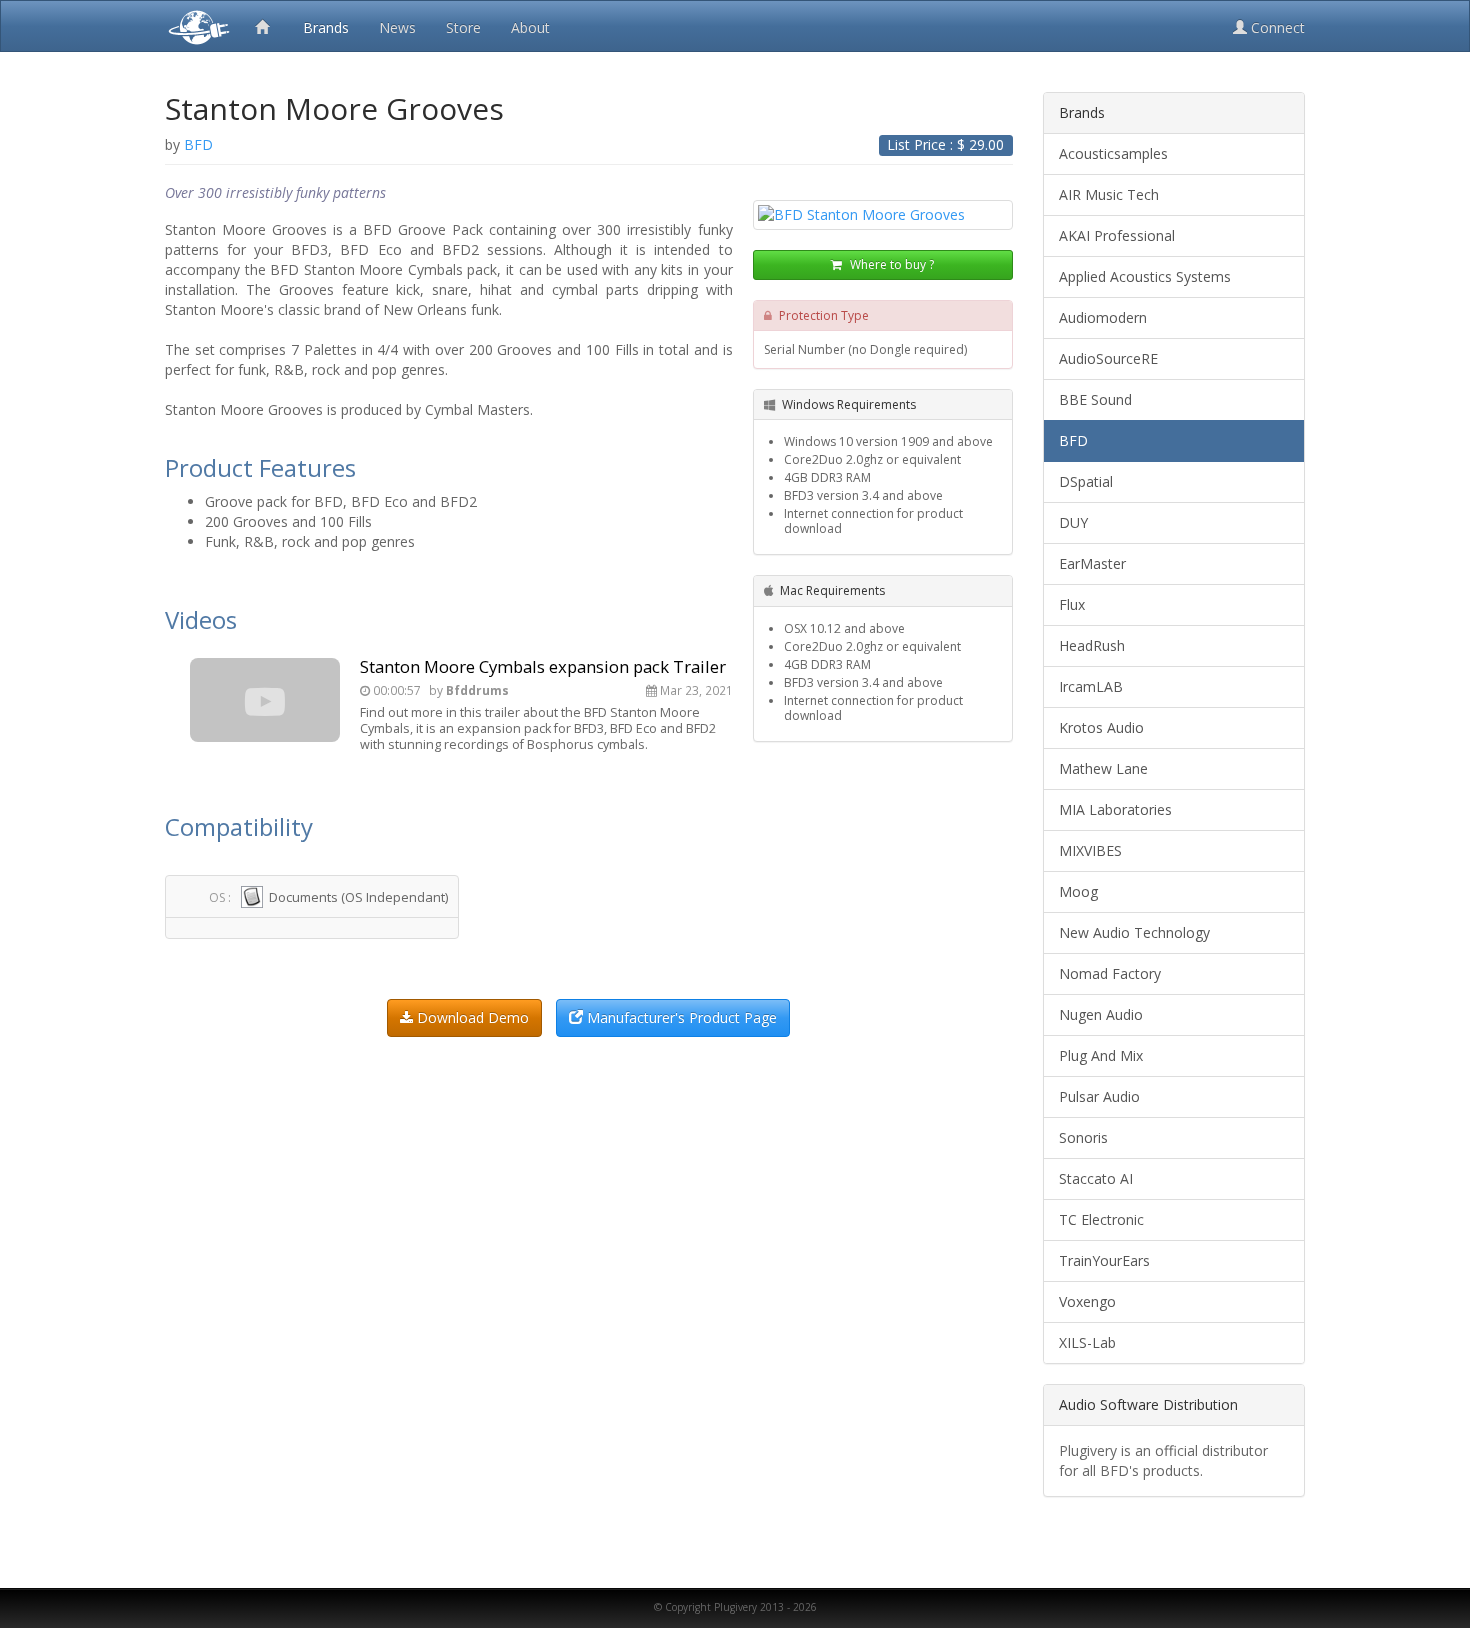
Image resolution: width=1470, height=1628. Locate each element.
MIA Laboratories (1115, 809)
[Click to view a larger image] (883, 215)
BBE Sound (1095, 399)
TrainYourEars (1104, 1260)
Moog (1078, 891)
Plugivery (195, 26)
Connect (1276, 27)
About (530, 27)
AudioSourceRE (1108, 358)
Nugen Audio (1101, 1014)
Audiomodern (1103, 317)
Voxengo (1087, 1301)
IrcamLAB (1091, 686)
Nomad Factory (1110, 973)
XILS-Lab (1087, 1342)
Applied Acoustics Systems (1145, 276)
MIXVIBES (1090, 850)
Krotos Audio (1101, 727)
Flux (1072, 604)
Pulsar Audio (1099, 1096)
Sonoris (1083, 1137)
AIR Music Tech (1109, 194)
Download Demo (471, 1017)
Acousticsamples (1113, 153)
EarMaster (1092, 563)
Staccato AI (1096, 1178)
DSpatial (1086, 481)
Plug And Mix (1101, 1055)
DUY (1073, 522)
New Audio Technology (1134, 932)
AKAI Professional (1117, 235)
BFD (1073, 440)
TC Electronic (1101, 1219)
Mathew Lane (1103, 768)
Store (463, 27)
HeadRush (1092, 645)
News (397, 27)
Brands (326, 27)
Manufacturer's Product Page (680, 1017)
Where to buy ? (890, 264)
